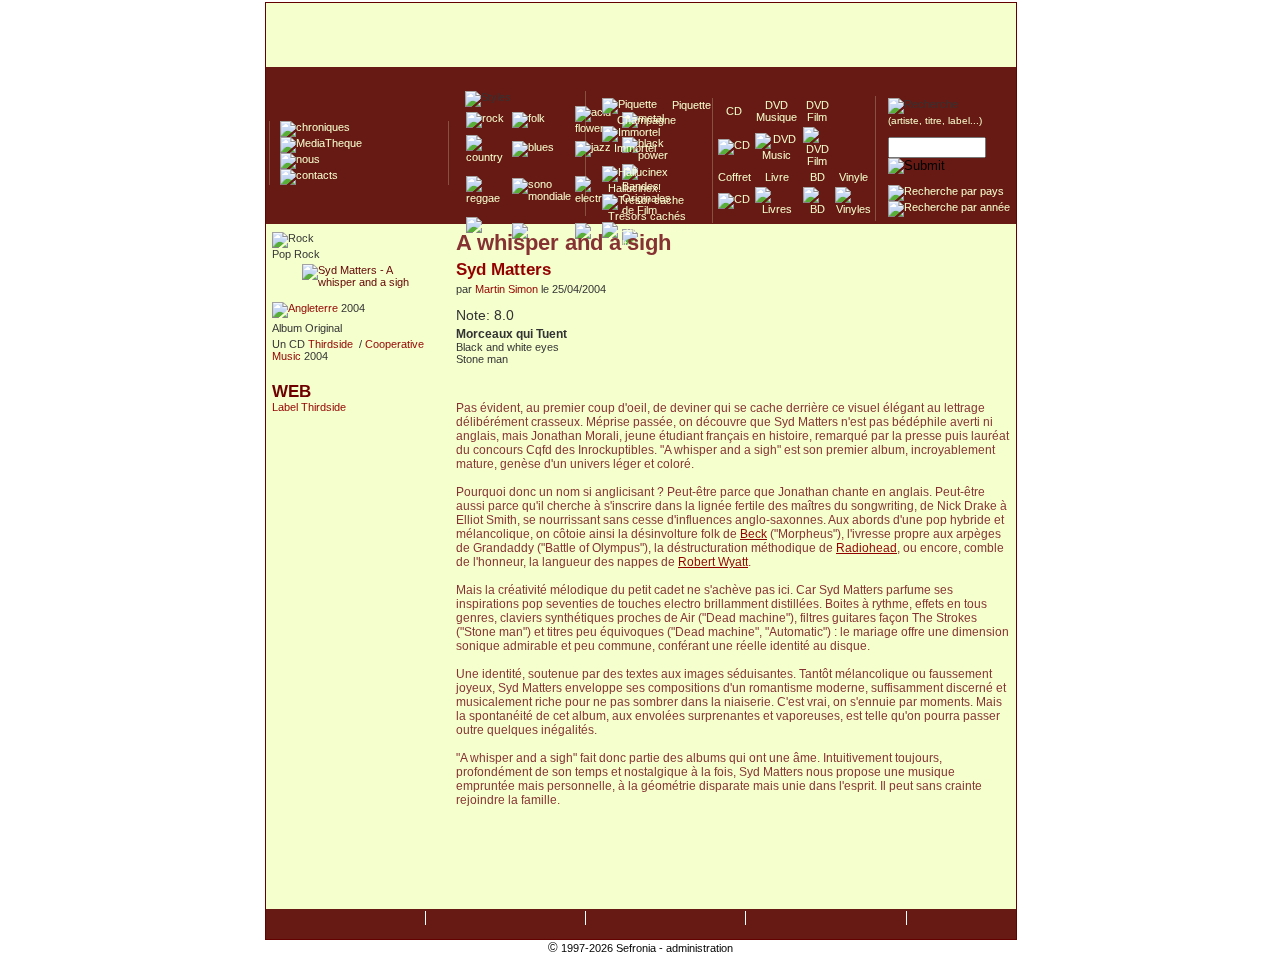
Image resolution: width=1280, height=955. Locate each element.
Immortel (629, 148)
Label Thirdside (309, 407)
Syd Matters (503, 269)
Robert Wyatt (713, 562)
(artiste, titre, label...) (935, 120)
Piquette (685, 105)
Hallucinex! (631, 188)
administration (699, 948)
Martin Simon (506, 289)
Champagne (640, 120)
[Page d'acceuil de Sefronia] (641, 36)
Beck (753, 534)
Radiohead (866, 548)
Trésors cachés (644, 216)
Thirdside (330, 344)
